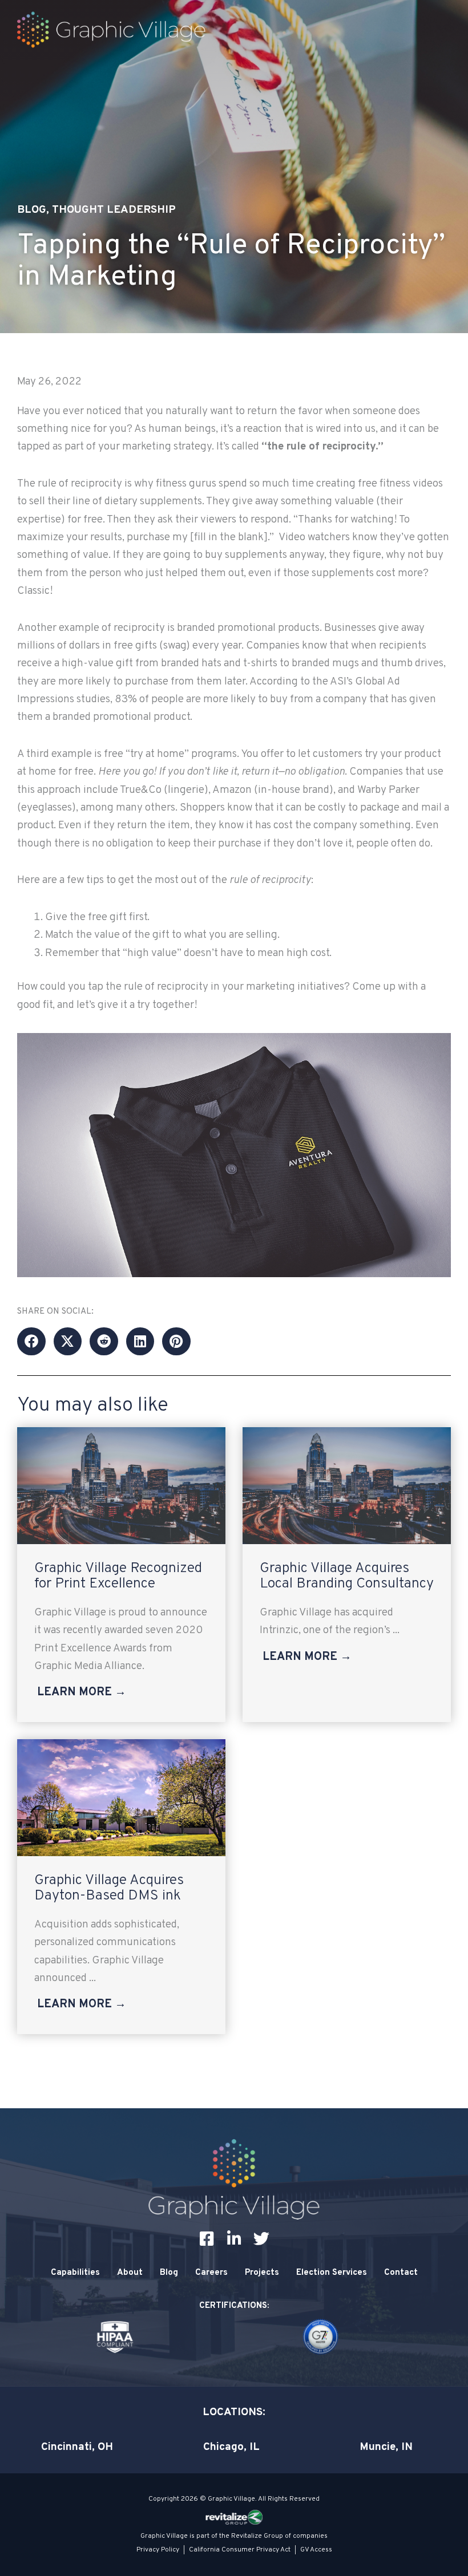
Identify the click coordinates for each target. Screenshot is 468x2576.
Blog (32, 210)
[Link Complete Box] (121, 1575)
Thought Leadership (114, 210)
